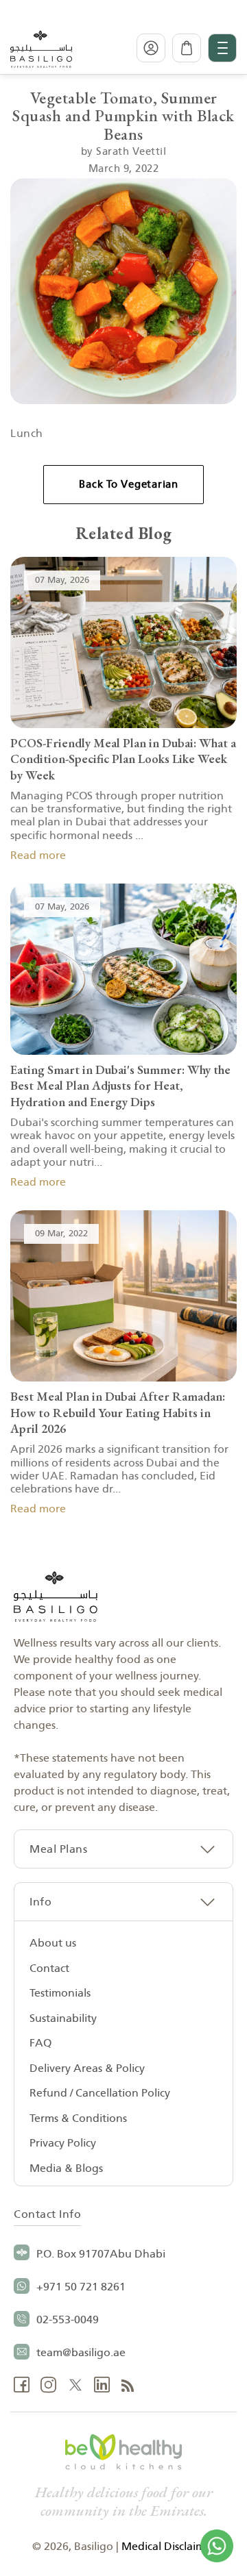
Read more (38, 855)
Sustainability (63, 2018)
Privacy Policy (63, 2143)
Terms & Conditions (78, 2118)
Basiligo (94, 2547)
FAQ (40, 2043)
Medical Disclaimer (168, 2547)
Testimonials (60, 1993)
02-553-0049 (68, 2320)
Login (151, 48)
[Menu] (222, 48)
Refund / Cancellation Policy (100, 2093)
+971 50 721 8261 (81, 2287)
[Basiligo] (41, 48)
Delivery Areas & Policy (87, 2068)
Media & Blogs (66, 2168)
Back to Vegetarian (129, 485)
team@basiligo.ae (81, 2353)
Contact (49, 1968)
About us (53, 1943)
